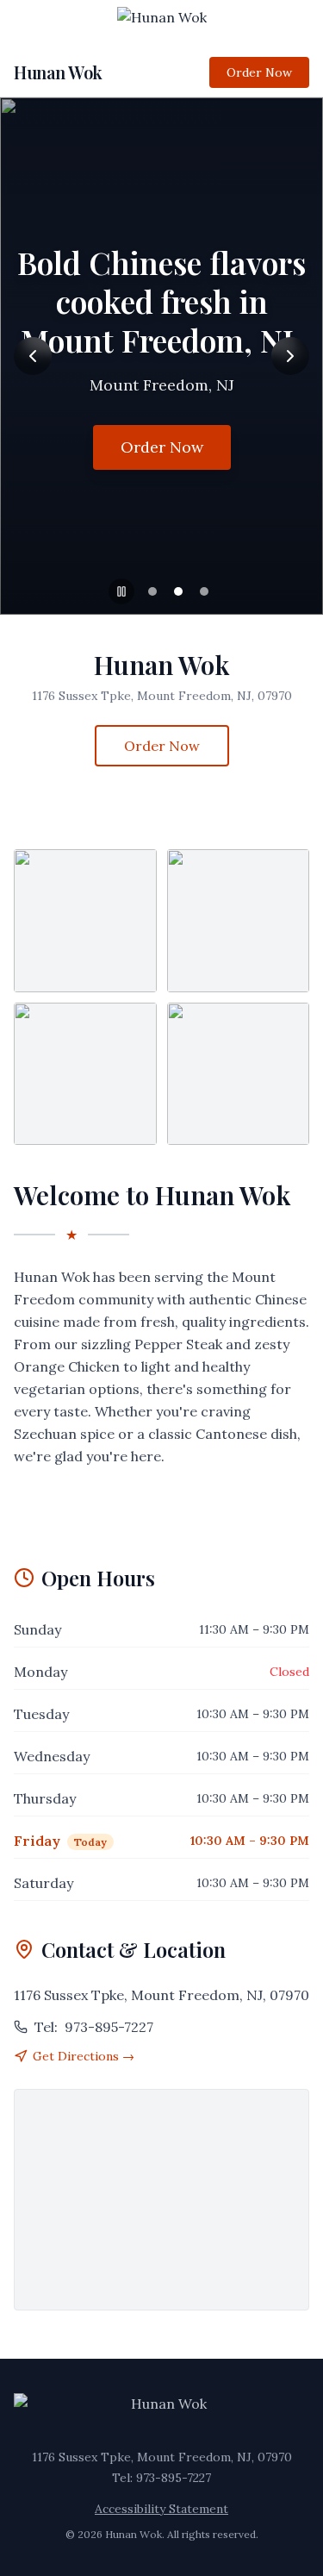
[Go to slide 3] (204, 591)
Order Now (259, 72)
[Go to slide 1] (152, 591)
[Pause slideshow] (121, 591)
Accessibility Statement (161, 2509)
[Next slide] (290, 356)
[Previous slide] (33, 356)
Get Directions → (84, 2056)
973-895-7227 (94, 2027)
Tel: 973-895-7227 (161, 2478)
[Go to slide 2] (178, 591)
